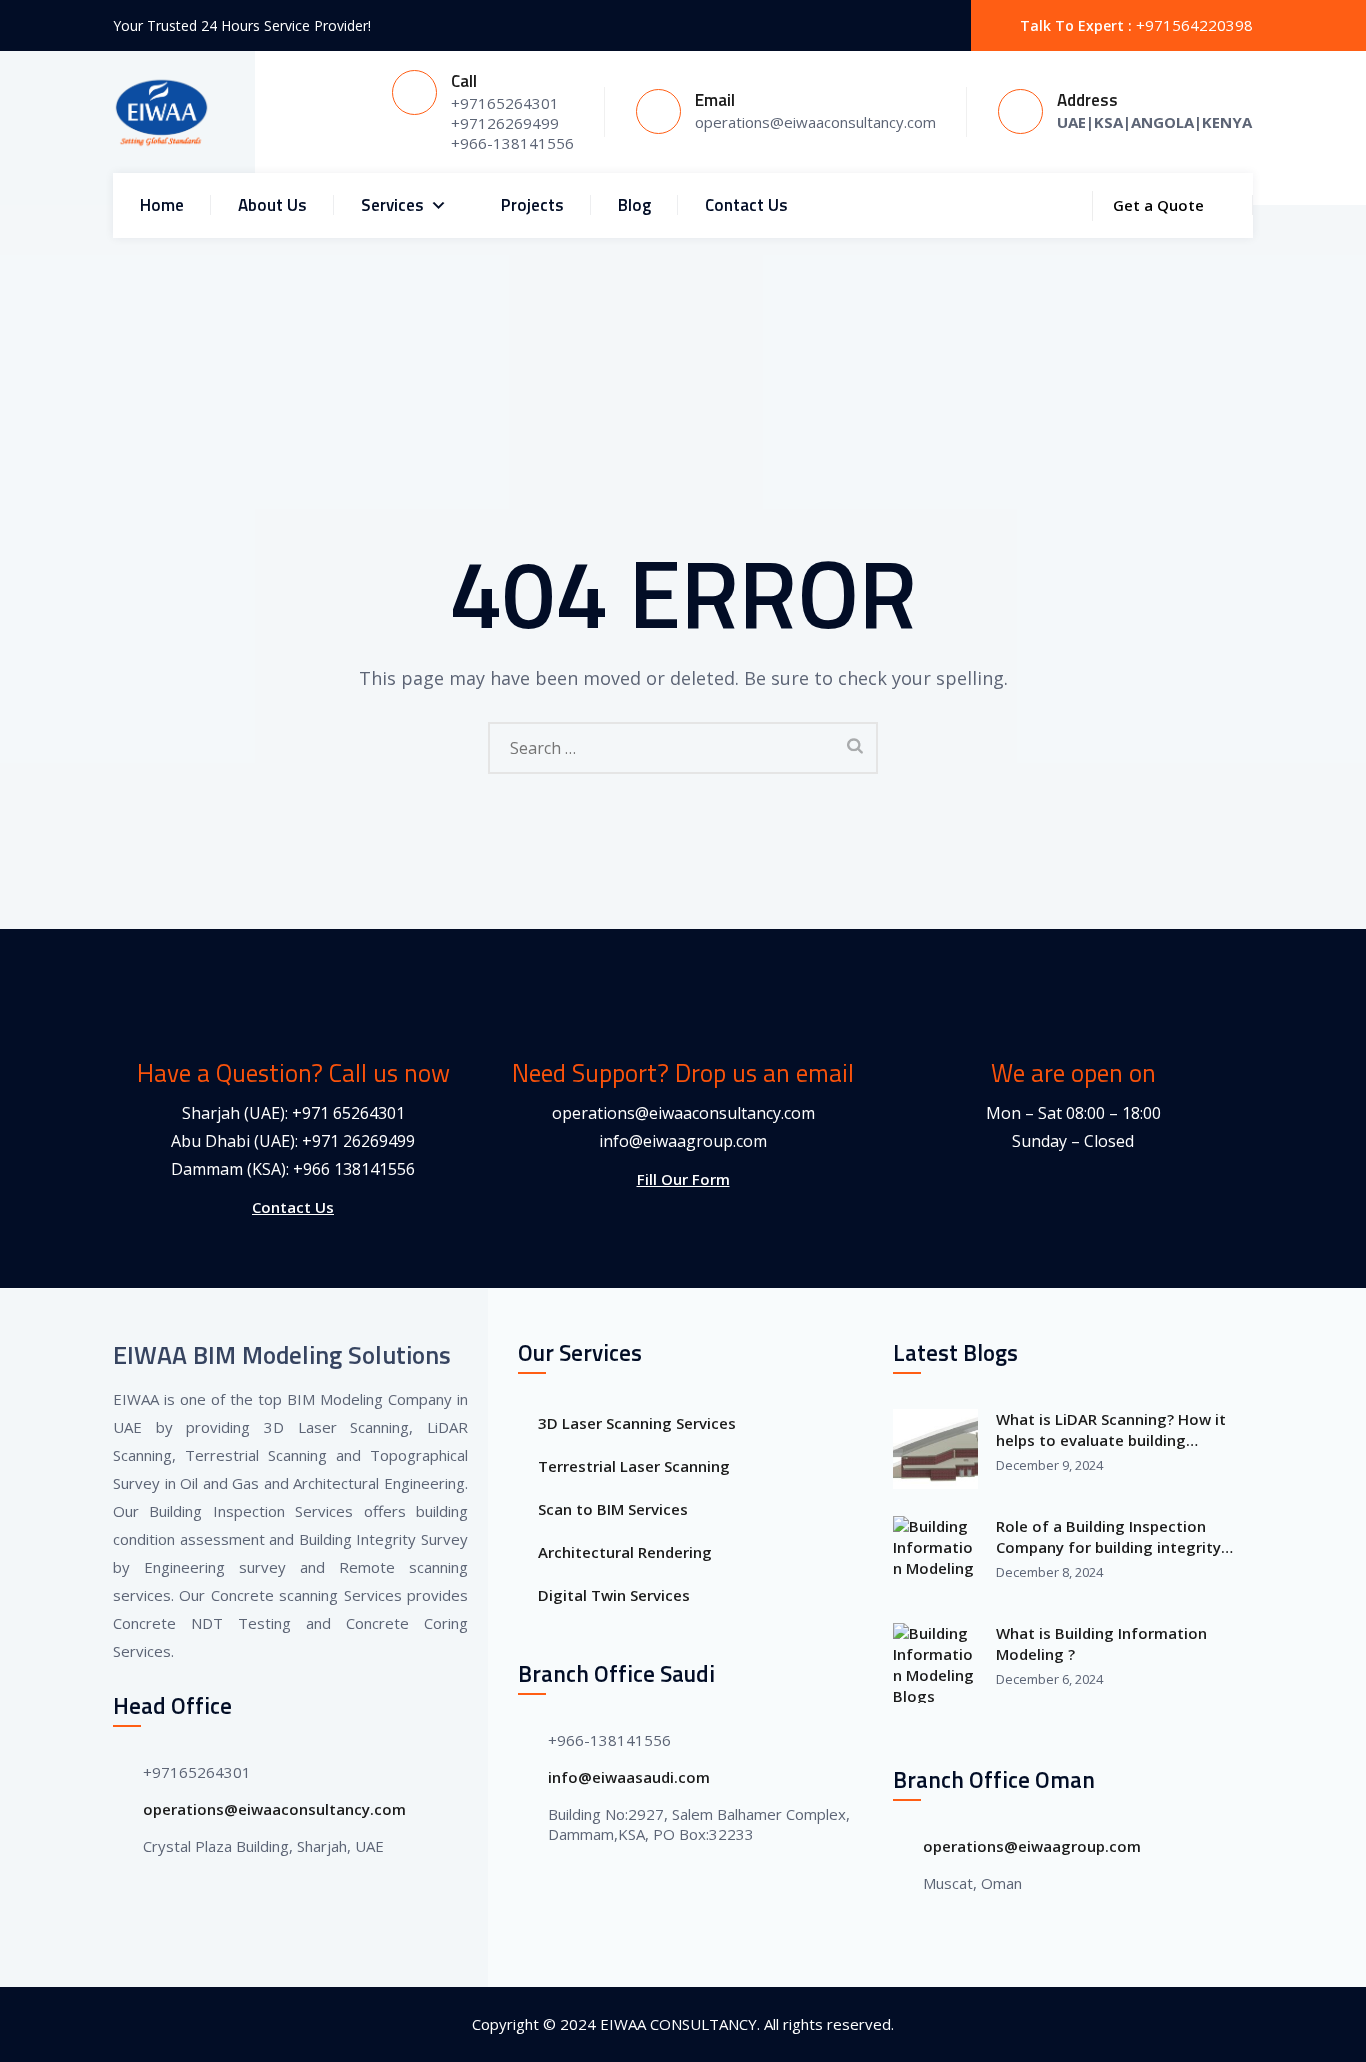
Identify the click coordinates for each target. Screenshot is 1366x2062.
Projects (532, 205)
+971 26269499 (358, 1141)
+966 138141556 (354, 1169)
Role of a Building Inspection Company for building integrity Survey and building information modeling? (1113, 1537)
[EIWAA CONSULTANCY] (161, 112)
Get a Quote (1158, 205)
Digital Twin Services (614, 1595)
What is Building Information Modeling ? (1101, 1643)
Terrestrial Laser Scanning (634, 1466)
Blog (634, 205)
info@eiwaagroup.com (683, 1141)
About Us (272, 205)
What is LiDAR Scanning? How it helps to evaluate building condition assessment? (1111, 1430)
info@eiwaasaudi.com (629, 1777)
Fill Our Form (683, 1179)
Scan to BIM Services (613, 1509)
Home (162, 205)
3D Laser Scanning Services (637, 1423)
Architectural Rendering (625, 1552)
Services (392, 205)
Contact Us (746, 205)
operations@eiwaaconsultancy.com (683, 1113)
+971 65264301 (348, 1113)
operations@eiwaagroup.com (1032, 1846)
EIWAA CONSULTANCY (678, 2024)
